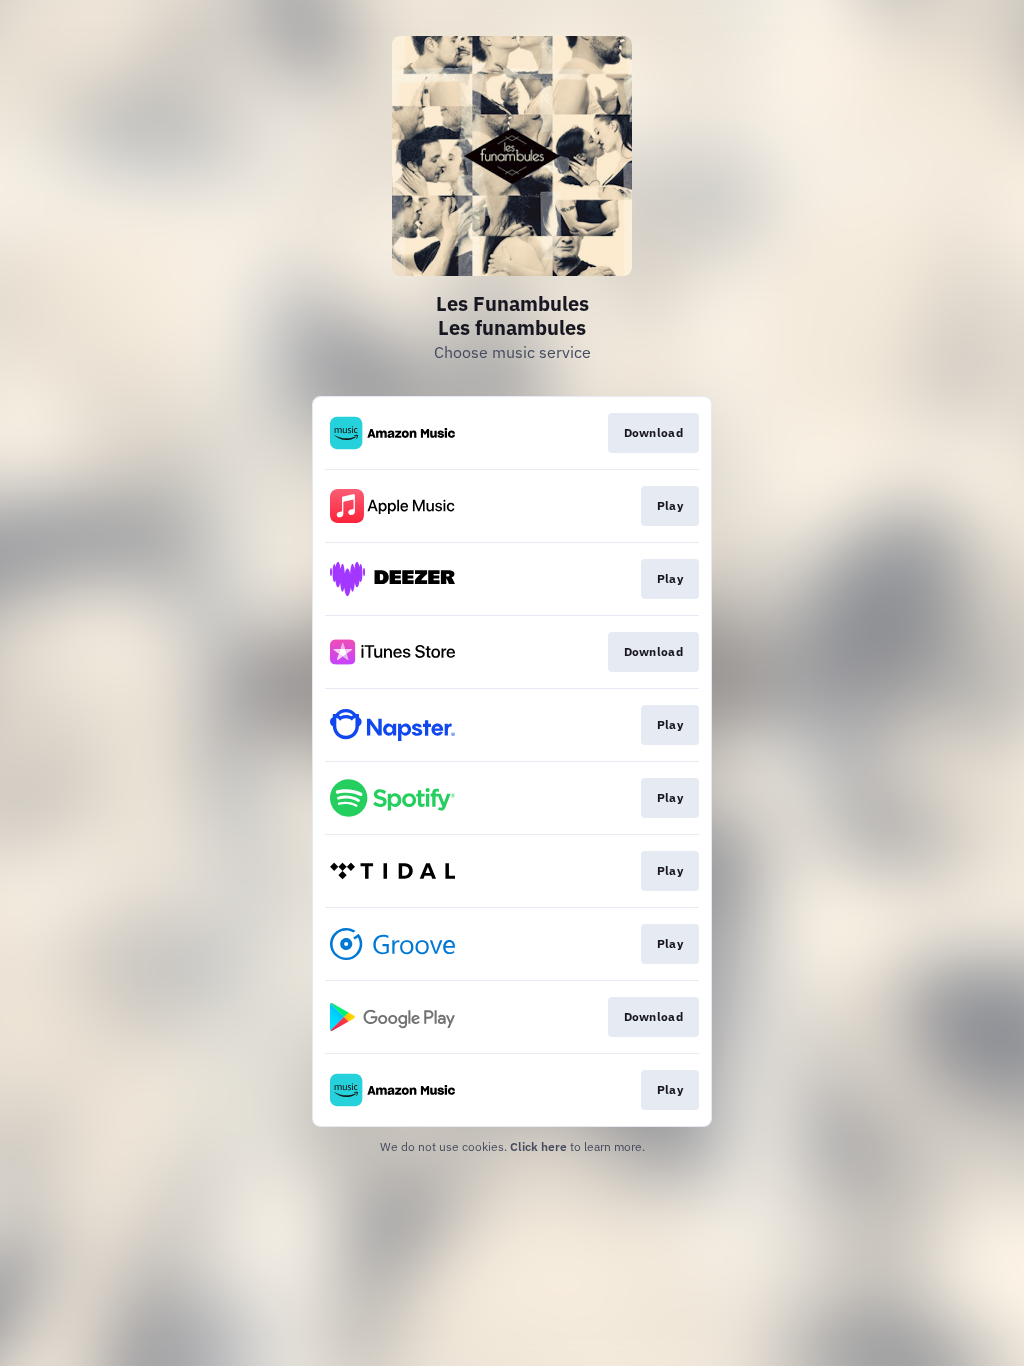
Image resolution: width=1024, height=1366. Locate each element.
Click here (538, 1146)
